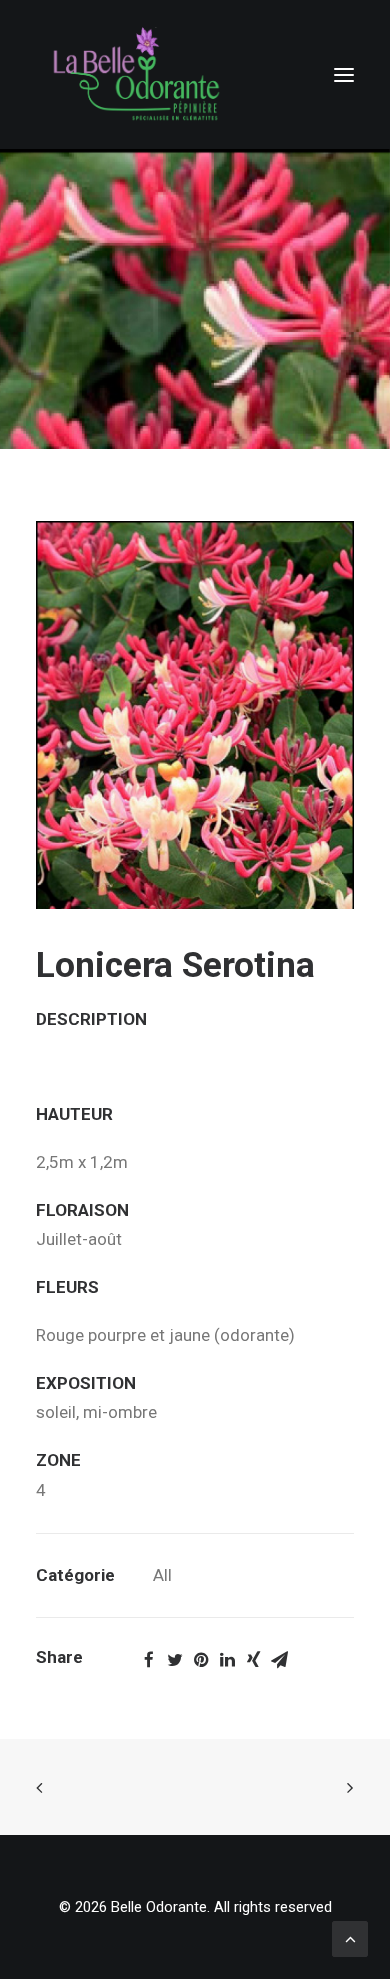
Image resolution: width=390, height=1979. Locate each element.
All (162, 1575)
